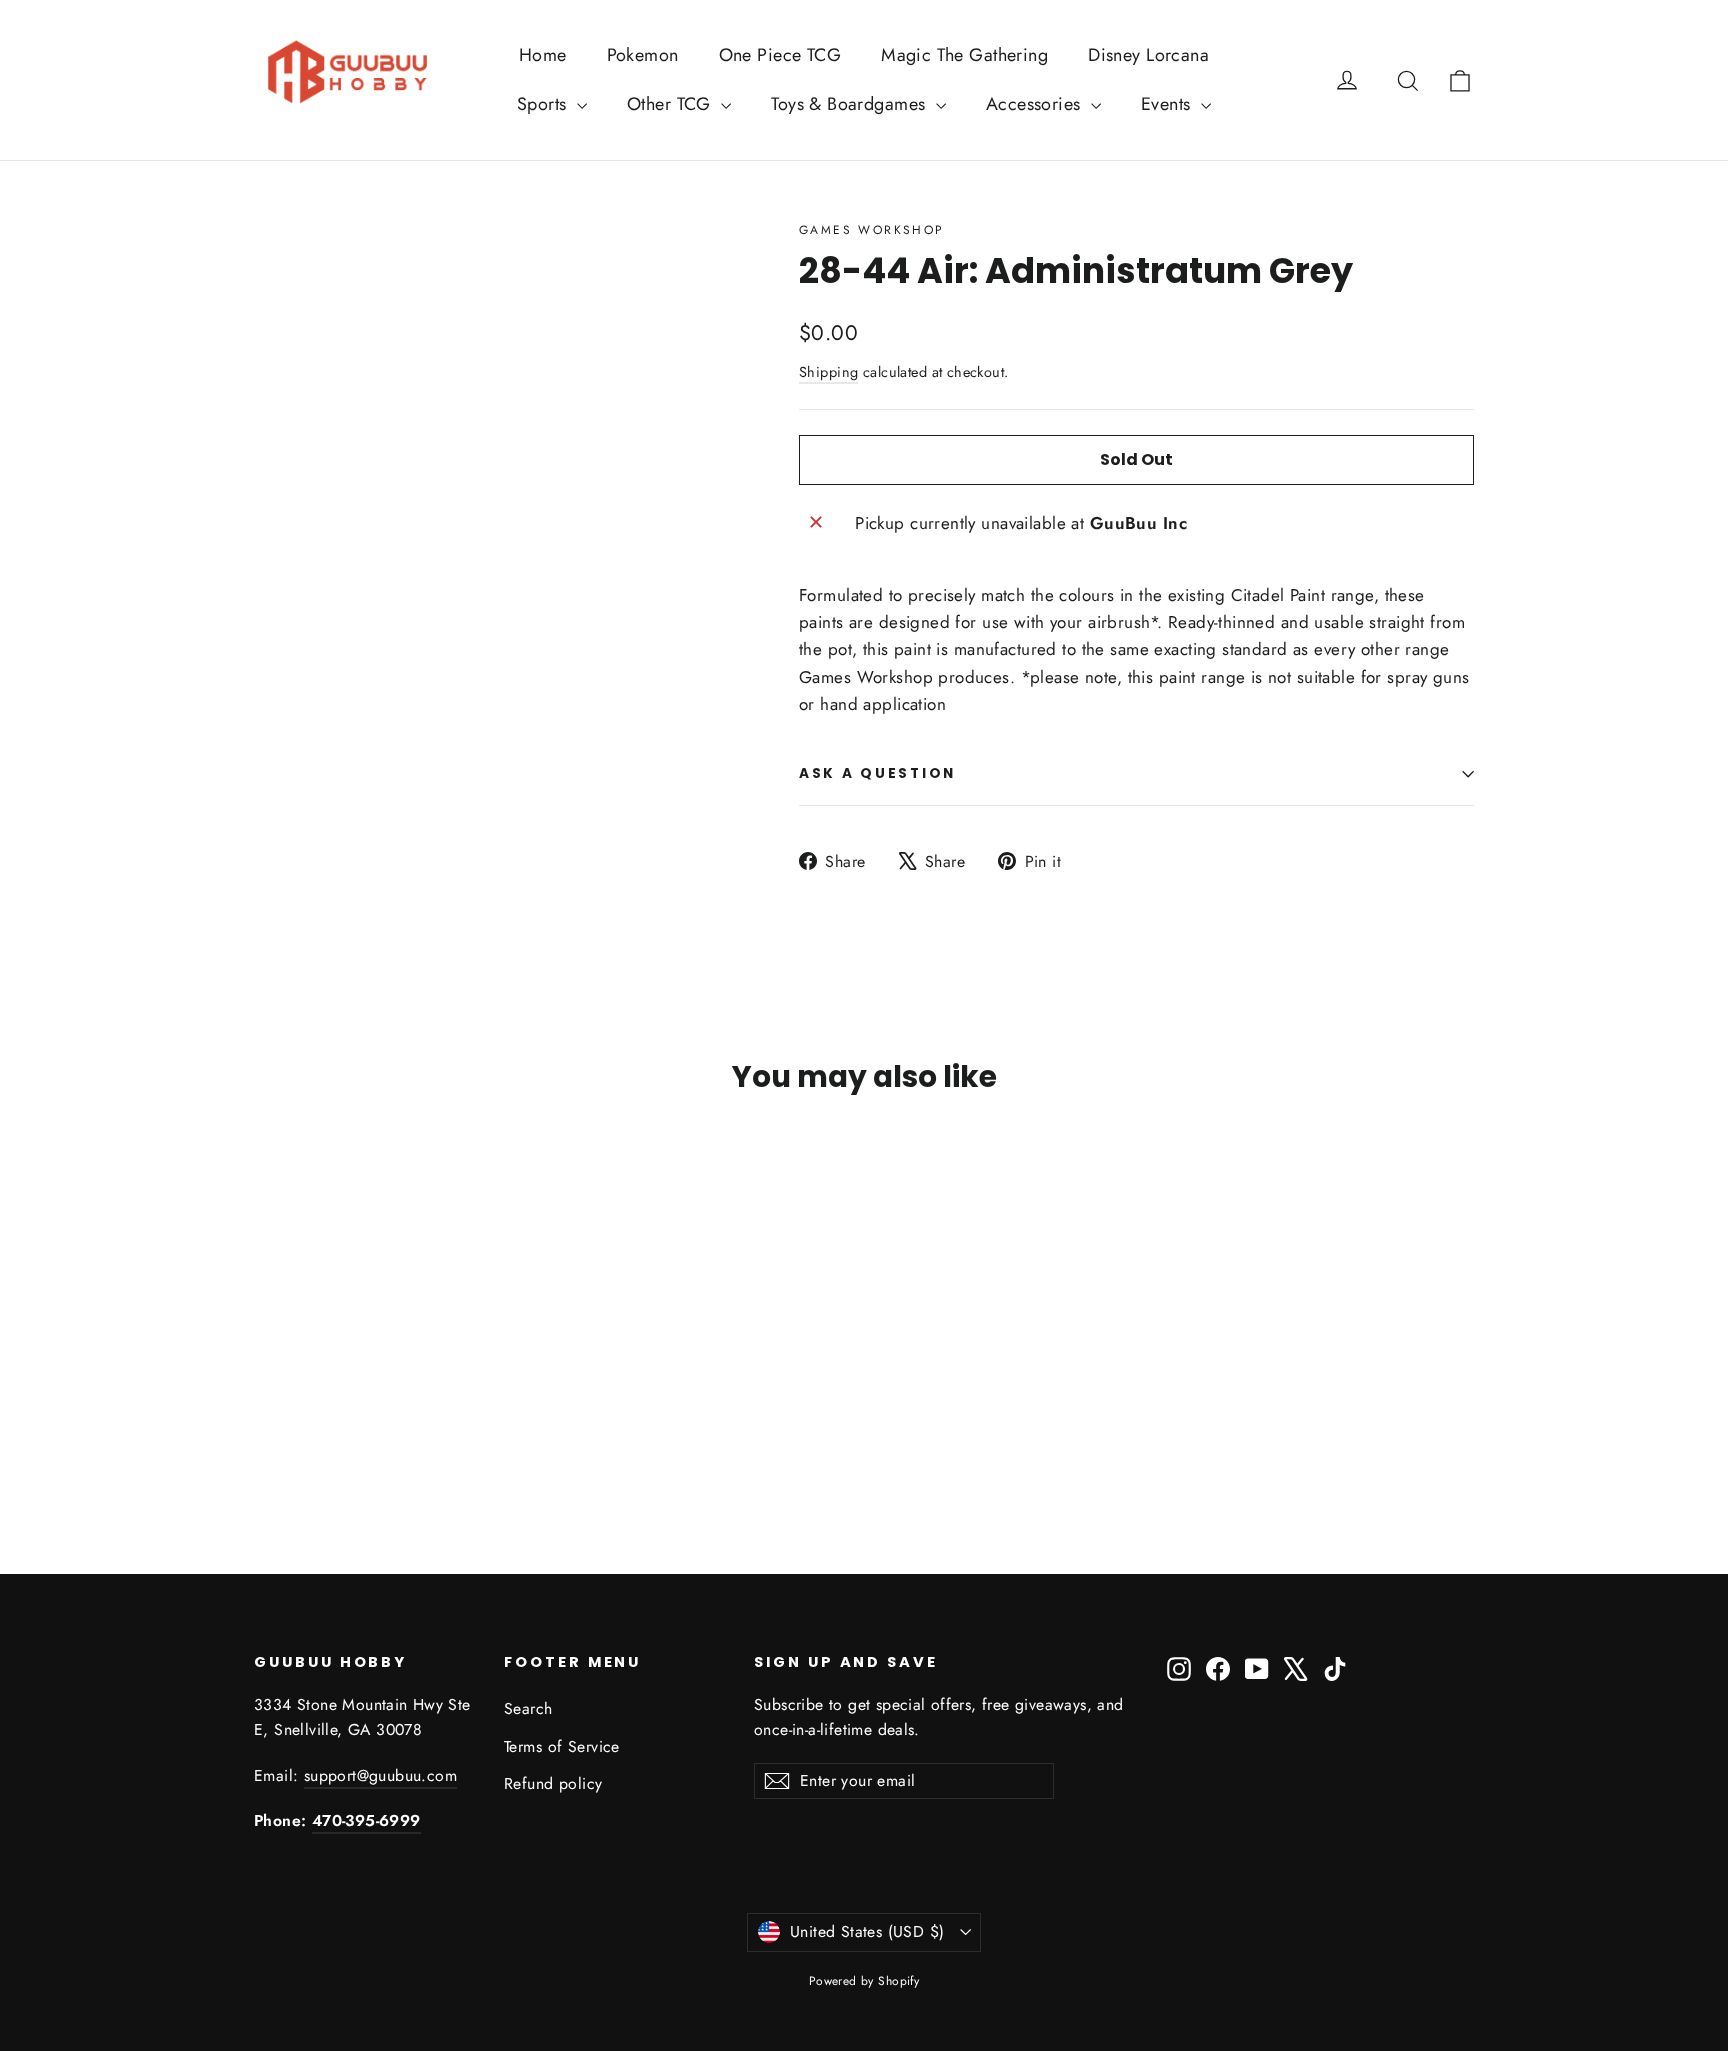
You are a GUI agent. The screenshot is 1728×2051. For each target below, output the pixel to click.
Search (528, 1708)
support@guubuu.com (380, 1775)
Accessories (1036, 104)
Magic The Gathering (964, 55)
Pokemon (643, 55)
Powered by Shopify (864, 1981)
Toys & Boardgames (851, 104)
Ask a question (877, 773)
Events (1168, 104)
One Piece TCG (780, 55)
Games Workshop (872, 230)
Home (543, 55)
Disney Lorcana (1148, 55)
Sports (544, 104)
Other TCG (671, 104)
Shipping (828, 372)
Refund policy (553, 1783)
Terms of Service (562, 1746)
